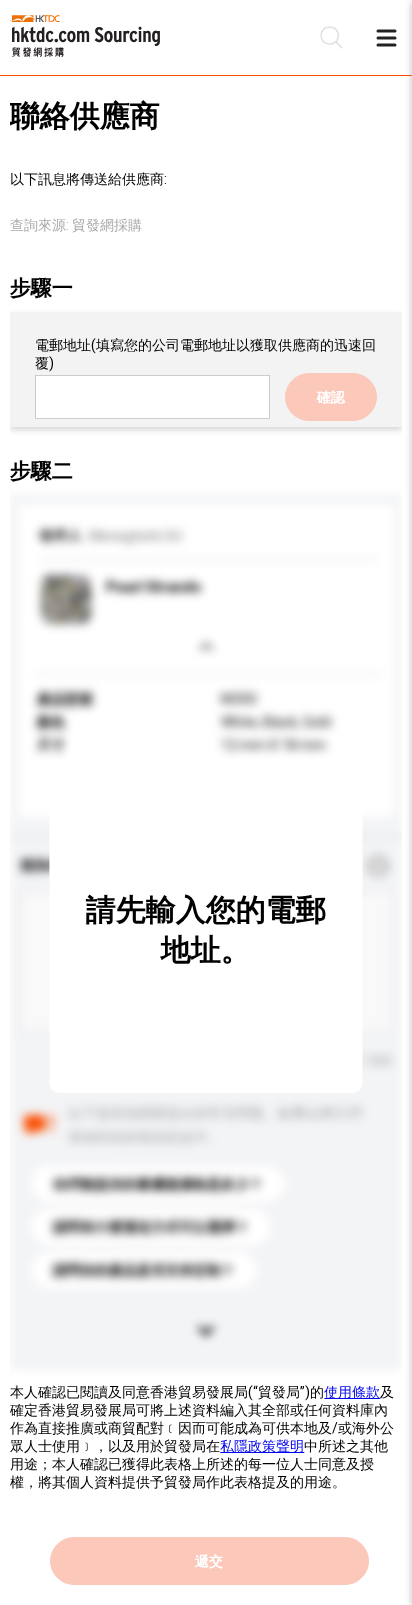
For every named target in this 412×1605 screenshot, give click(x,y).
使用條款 (352, 1392)
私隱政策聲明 (262, 1446)
